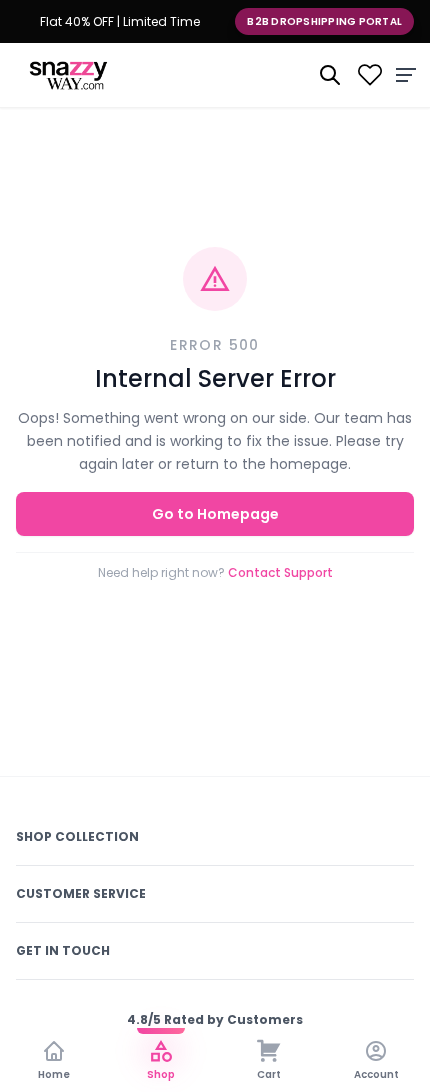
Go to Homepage (215, 514)
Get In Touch (63, 950)
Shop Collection (77, 836)
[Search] (330, 75)
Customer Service (81, 893)
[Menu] (406, 75)
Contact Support (280, 572)
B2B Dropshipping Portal (324, 21)
